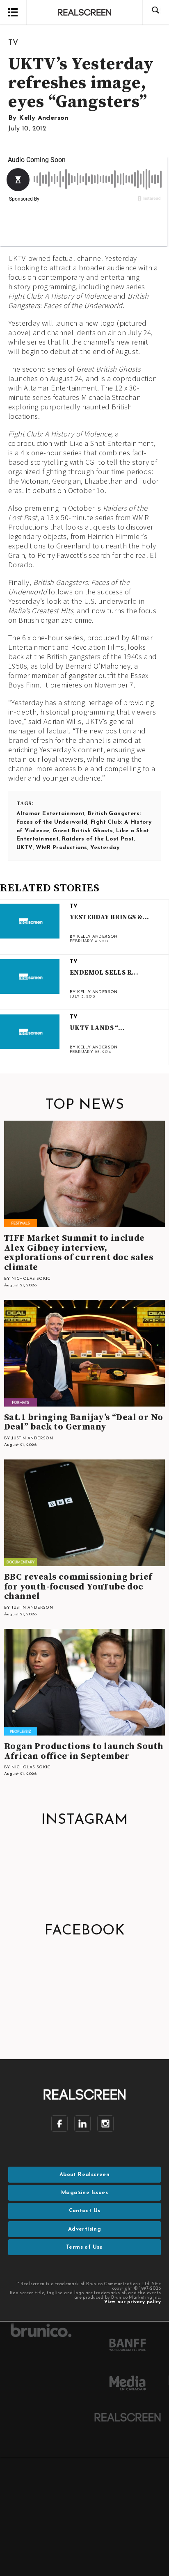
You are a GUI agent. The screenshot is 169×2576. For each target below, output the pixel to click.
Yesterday (105, 848)
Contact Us (85, 2211)
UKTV (25, 848)
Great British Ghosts (83, 831)
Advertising (84, 2229)
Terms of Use (84, 2247)
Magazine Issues (84, 2193)
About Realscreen (84, 2175)
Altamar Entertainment (50, 814)
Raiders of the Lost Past (98, 839)
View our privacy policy (132, 2302)
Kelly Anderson (44, 118)
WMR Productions (61, 848)
